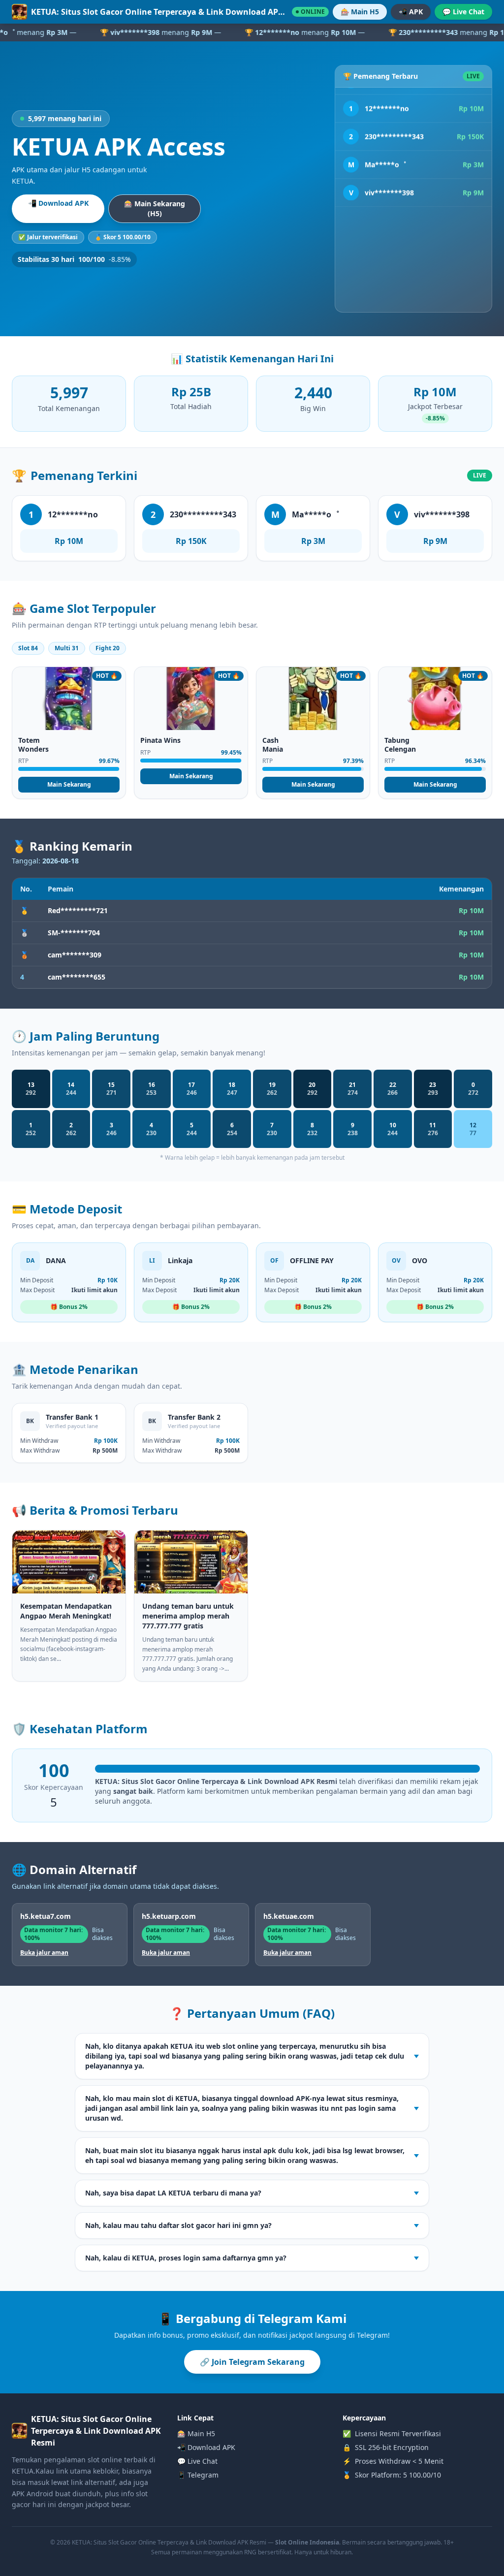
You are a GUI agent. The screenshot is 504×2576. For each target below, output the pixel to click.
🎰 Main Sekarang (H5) (155, 208)
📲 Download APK (58, 203)
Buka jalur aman (44, 1953)
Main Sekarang (69, 784)
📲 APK (411, 12)
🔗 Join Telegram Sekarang (252, 2362)
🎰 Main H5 (360, 12)
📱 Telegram (198, 2475)
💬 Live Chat (463, 12)
